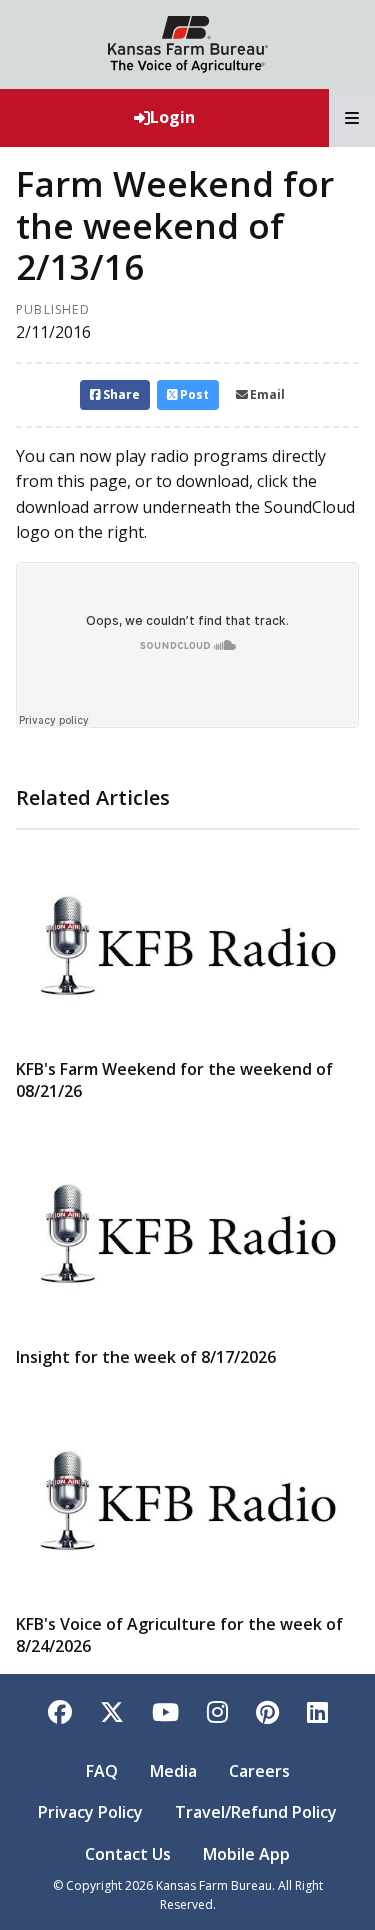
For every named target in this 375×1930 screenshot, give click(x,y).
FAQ (102, 1771)
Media (173, 1771)
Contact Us (128, 1854)
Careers (259, 1771)
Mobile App (246, 1854)
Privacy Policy (90, 1812)
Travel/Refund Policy (256, 1812)
